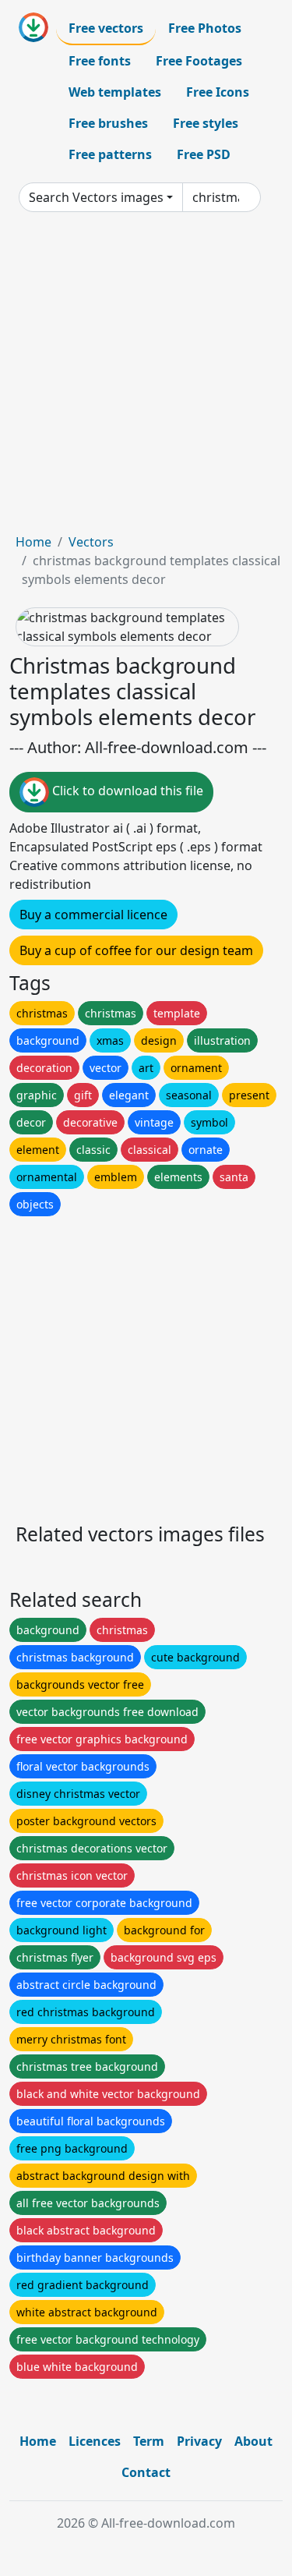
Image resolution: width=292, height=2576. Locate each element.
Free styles (206, 123)
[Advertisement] (146, 379)
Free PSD (204, 154)
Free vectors (106, 28)
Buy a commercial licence (93, 915)
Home (33, 542)
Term (149, 2441)
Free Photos (205, 28)
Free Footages (199, 61)
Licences (95, 2441)
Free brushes (108, 123)
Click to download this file (126, 791)
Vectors (91, 542)
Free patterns (110, 154)
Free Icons (218, 92)
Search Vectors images (96, 197)
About (253, 2441)
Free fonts (100, 61)
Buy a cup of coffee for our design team (136, 950)
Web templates (115, 92)
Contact (146, 2472)
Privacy (199, 2441)
